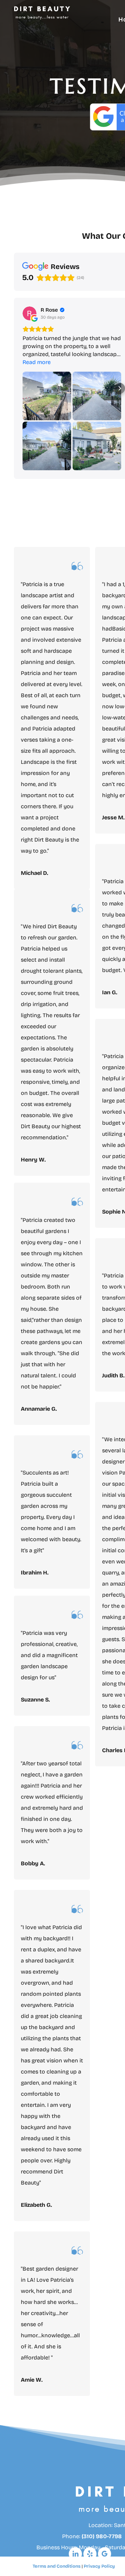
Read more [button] (37, 362)
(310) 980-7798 (102, 2536)
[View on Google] (30, 313)
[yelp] (90, 2555)
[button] (14, 388)
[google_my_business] (105, 2555)
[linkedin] (75, 2555)
